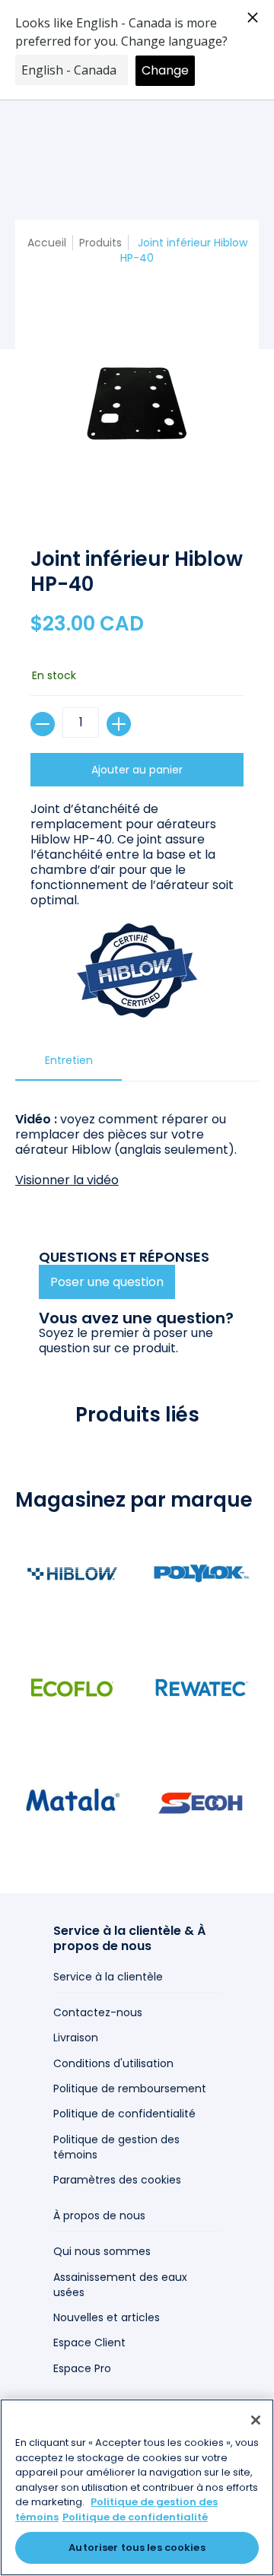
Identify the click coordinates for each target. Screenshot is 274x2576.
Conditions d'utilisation (113, 2063)
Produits (100, 243)
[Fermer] (256, 2420)
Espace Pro (82, 2368)
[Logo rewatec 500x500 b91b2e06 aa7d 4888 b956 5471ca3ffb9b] (202, 1688)
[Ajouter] (119, 724)
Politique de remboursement (130, 2088)
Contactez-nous (98, 2012)
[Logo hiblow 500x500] (72, 1574)
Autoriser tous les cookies (137, 2547)
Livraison (76, 2038)
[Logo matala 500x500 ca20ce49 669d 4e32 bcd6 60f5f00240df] (72, 1802)
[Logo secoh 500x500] (202, 1802)
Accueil (47, 243)
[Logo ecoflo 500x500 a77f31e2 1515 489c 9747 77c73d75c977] (72, 1688)
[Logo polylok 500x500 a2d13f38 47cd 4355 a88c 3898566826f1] (202, 1574)
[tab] (68, 1065)
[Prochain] (241, 1064)
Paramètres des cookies (117, 2180)
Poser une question (107, 1282)
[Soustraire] (43, 724)
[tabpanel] (137, 1142)
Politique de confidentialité (124, 2114)
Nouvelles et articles (107, 2317)
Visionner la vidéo (67, 1180)
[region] (137, 2487)
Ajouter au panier (137, 770)
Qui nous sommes (102, 2251)
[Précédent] (33, 1064)
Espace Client (89, 2343)
